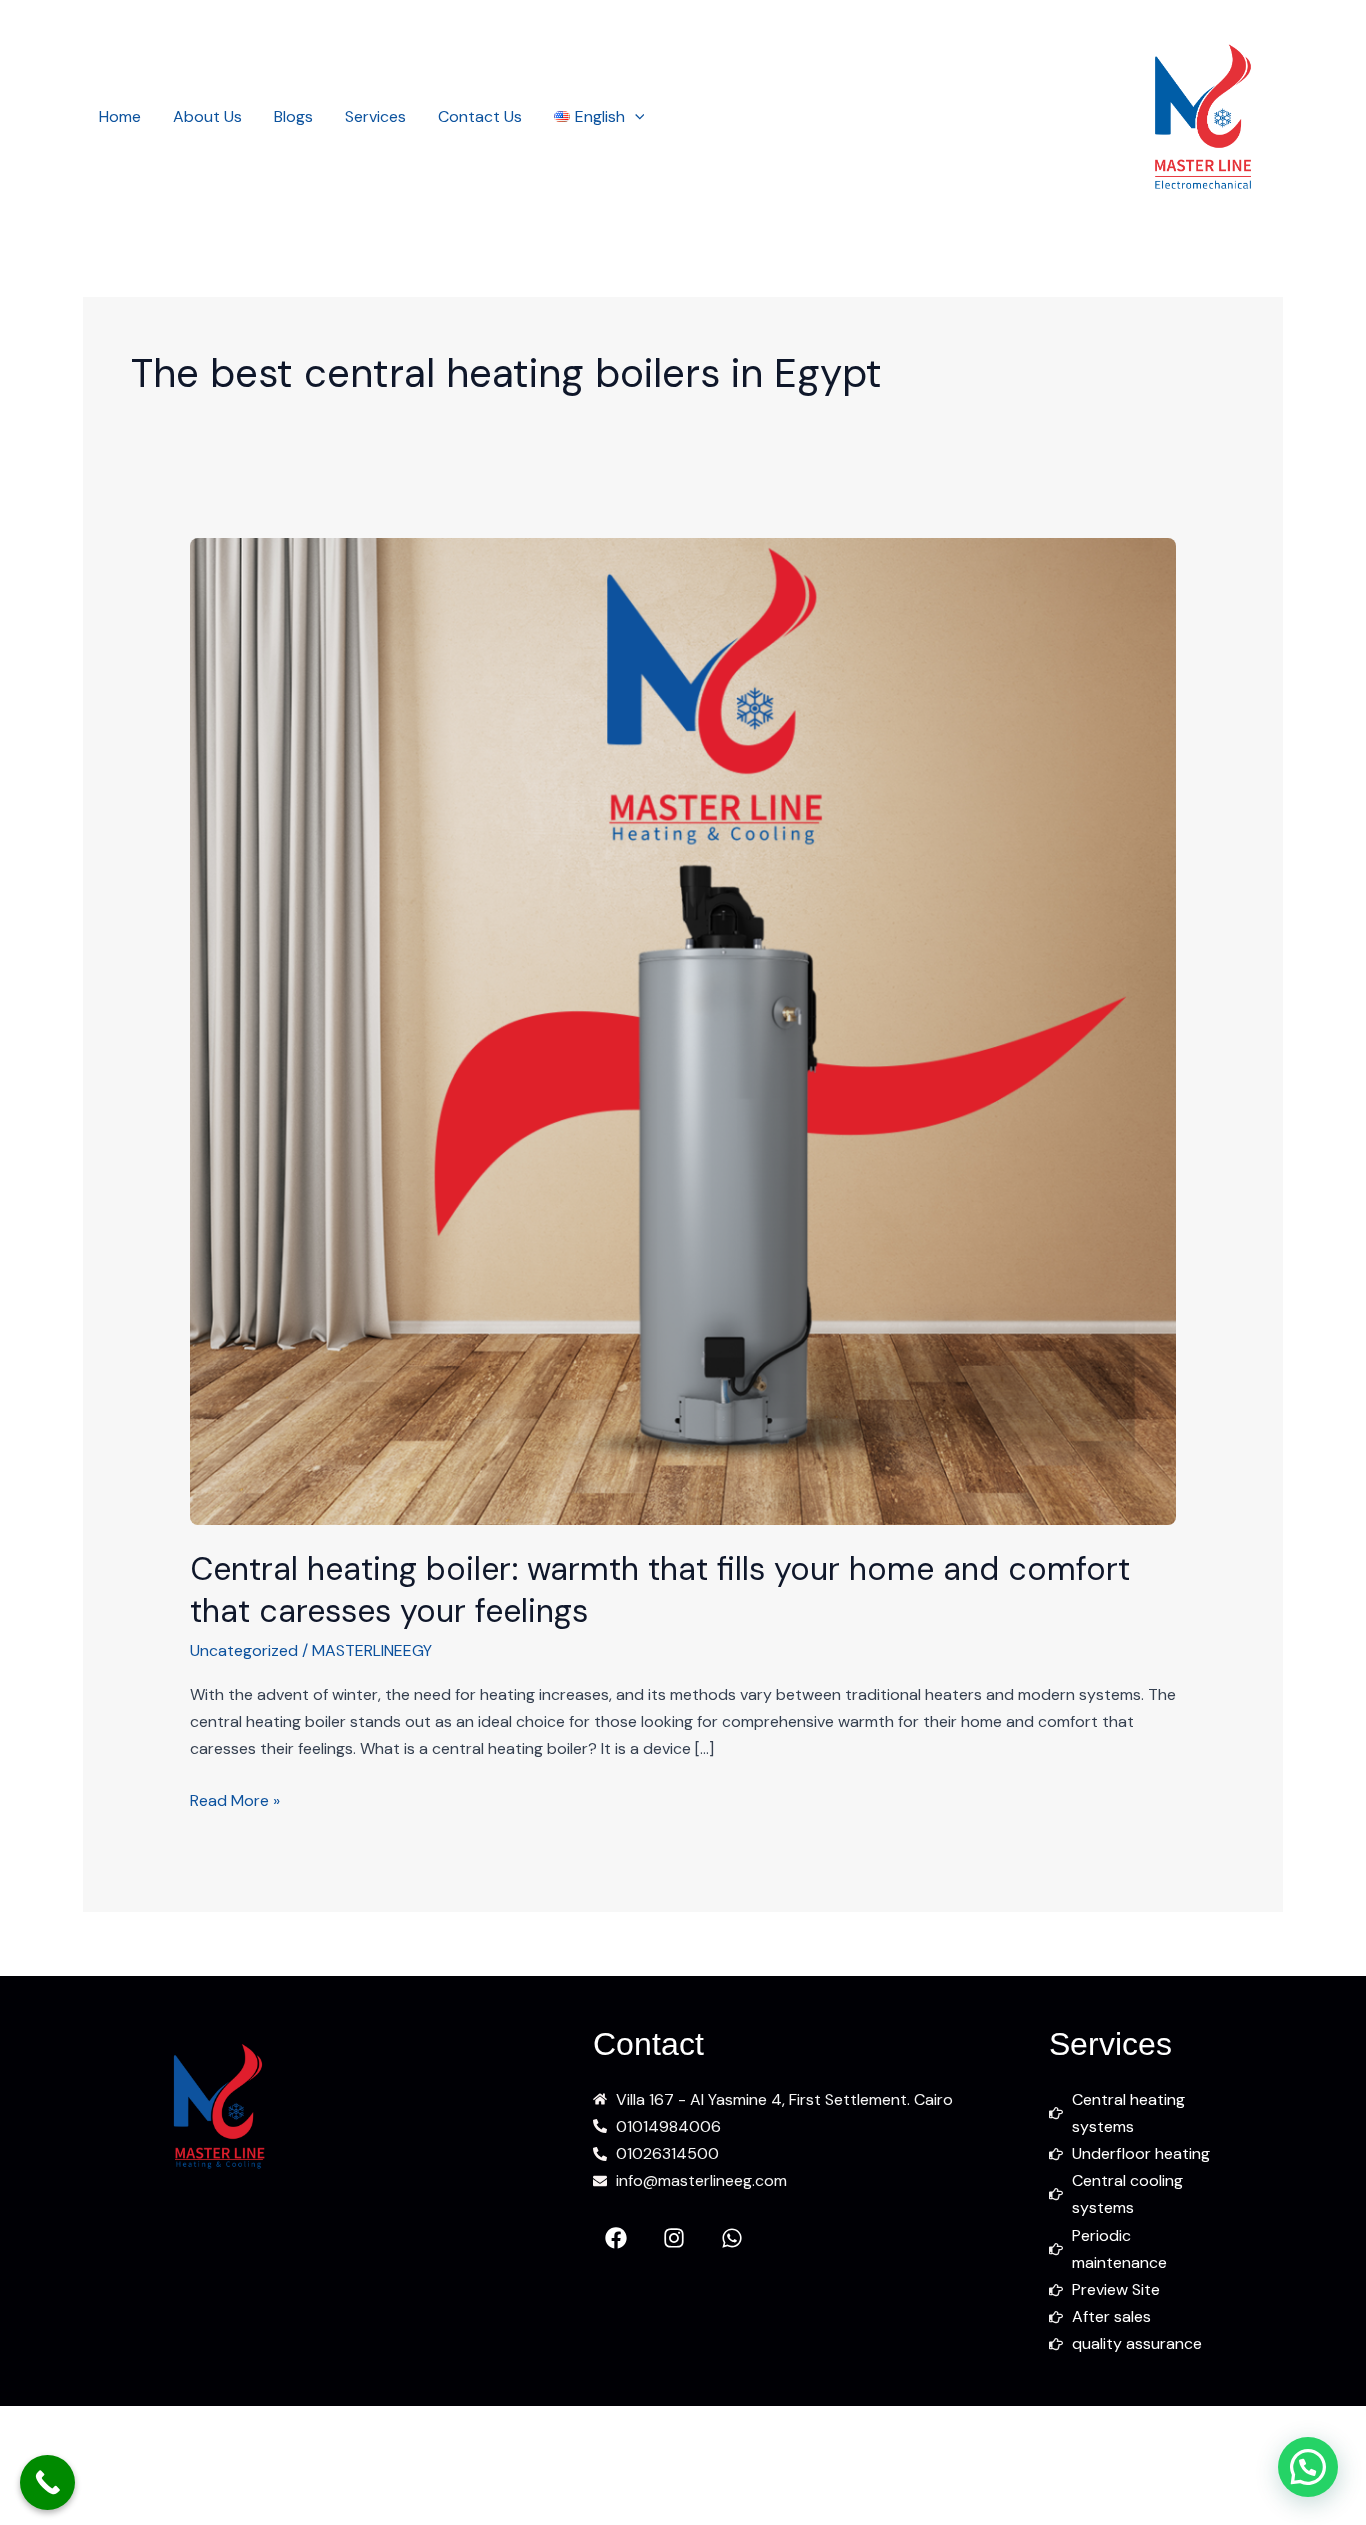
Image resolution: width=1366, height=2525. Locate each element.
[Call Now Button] (47, 2482)
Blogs (293, 116)
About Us (207, 116)
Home (120, 116)
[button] (635, 117)
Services (375, 116)
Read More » (235, 1799)
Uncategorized (244, 1650)
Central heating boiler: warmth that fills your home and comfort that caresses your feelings (660, 1590)
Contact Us (480, 116)
